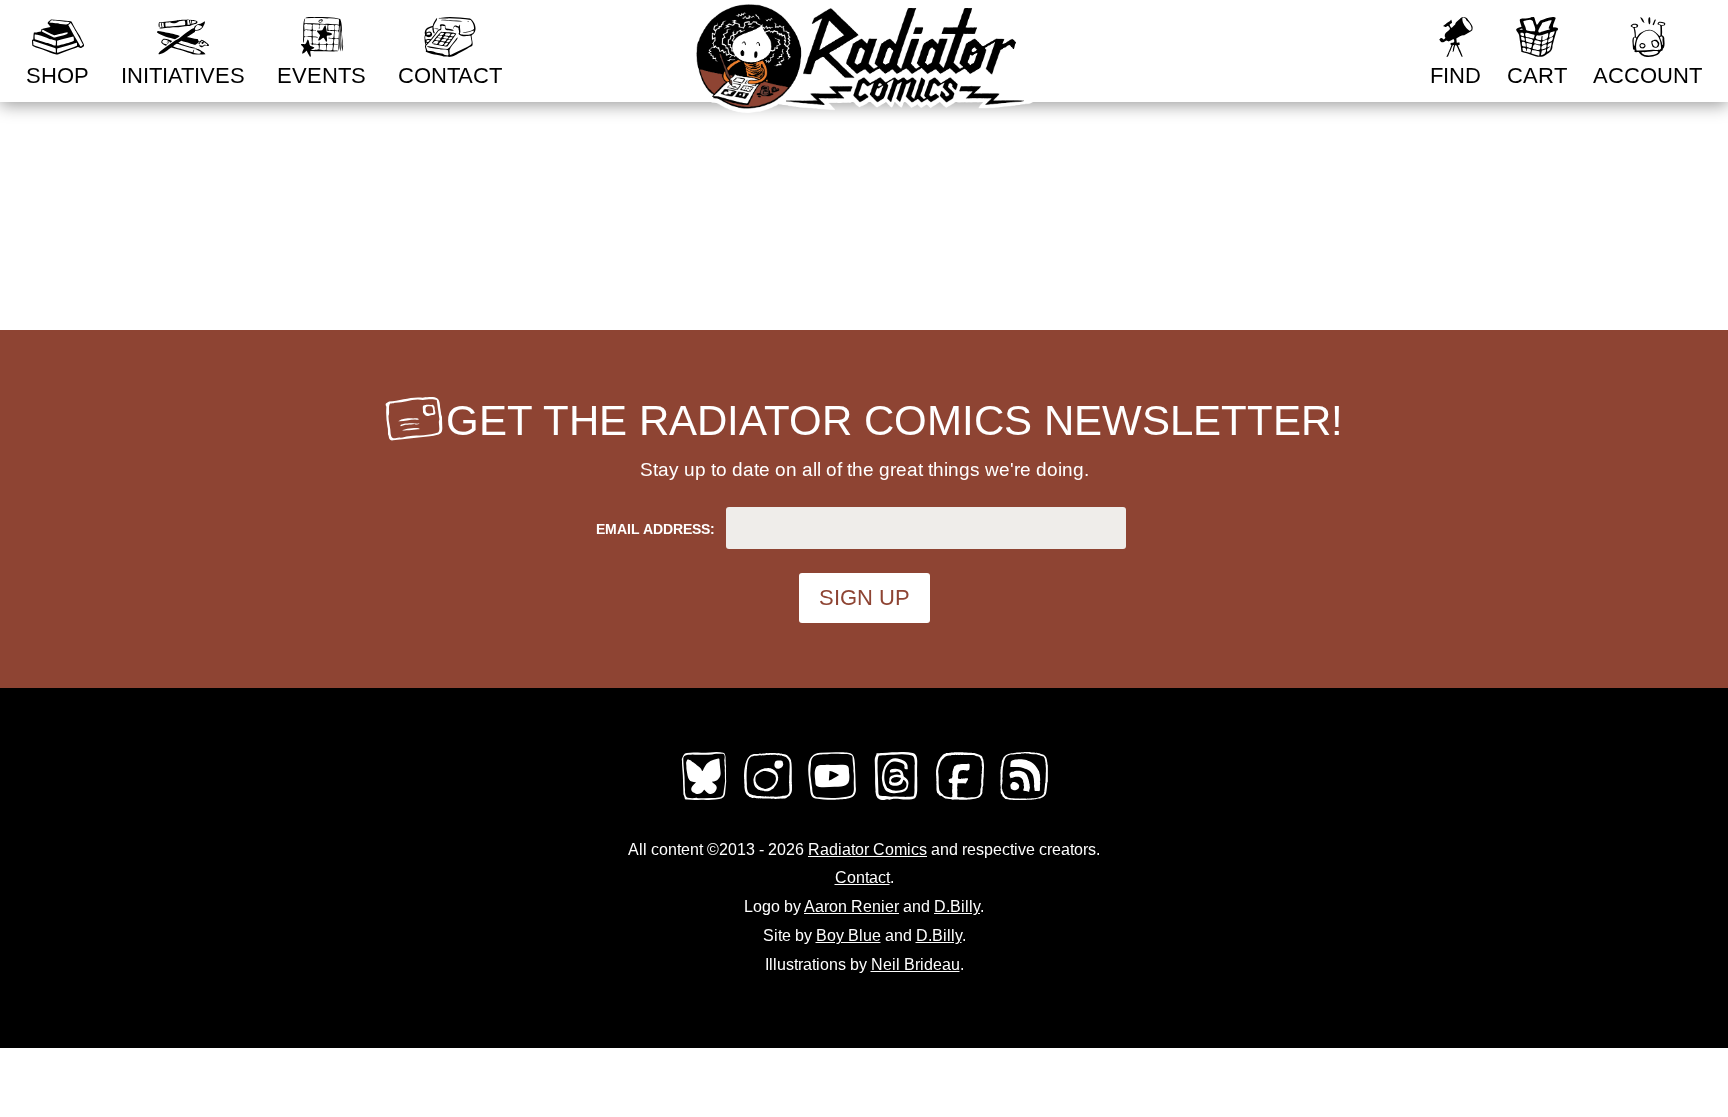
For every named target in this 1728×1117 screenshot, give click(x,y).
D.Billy (957, 906)
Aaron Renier (851, 906)
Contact (862, 877)
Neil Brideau (915, 964)
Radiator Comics (867, 849)
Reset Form (1347, 27)
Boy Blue (848, 935)
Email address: (655, 529)
